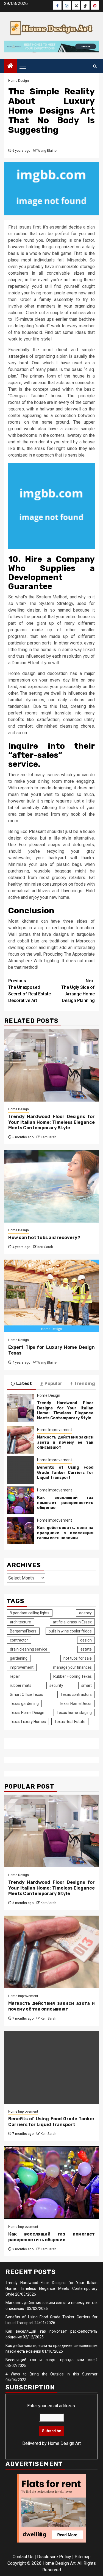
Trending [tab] (84, 1383)
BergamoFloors (23, 1631)
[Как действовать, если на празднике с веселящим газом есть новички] (21, 1530)
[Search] (95, 66)
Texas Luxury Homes (28, 1722)
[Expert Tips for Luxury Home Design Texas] (51, 1296)
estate (86, 1649)
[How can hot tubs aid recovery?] (51, 1186)
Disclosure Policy (54, 2557)
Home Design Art (64, 2443)
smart (87, 1685)
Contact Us (23, 2557)
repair (15, 1676)
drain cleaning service (29, 1649)
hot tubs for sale (78, 1658)
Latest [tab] (24, 1383)
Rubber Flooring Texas (73, 1676)
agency (85, 1613)
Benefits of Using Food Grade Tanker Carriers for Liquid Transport (65, 1472)
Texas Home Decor (75, 1704)
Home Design (19, 81)
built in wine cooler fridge (70, 1631)
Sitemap (83, 2557)
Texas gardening (24, 1704)
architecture (20, 1622)
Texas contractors (76, 1694)
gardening (19, 1658)
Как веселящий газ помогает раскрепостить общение (65, 1503)
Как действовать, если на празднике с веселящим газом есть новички (65, 1533)
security (56, 1685)
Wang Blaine (47, 151)
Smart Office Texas (27, 1694)
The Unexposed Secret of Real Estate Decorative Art (30, 991)
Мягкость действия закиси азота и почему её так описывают (65, 1442)
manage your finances (72, 1667)
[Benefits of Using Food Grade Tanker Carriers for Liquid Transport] (21, 1470)
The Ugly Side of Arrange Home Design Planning (78, 991)
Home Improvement (55, 1430)
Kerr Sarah (48, 1137)
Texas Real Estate (70, 1722)
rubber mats (21, 1685)
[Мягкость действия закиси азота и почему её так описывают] (21, 1440)
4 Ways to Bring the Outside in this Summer (51, 2374)
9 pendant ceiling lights (30, 1613)
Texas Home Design (27, 1713)
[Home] (10, 66)
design (86, 1640)
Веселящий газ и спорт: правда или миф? (51, 2360)
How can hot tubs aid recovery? (44, 1238)
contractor (19, 1640)
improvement (22, 1667)
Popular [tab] (53, 1383)
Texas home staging (74, 1713)
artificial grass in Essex (72, 1622)
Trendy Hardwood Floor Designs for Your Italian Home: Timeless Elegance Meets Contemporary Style (51, 1122)
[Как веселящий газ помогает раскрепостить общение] (21, 1500)
